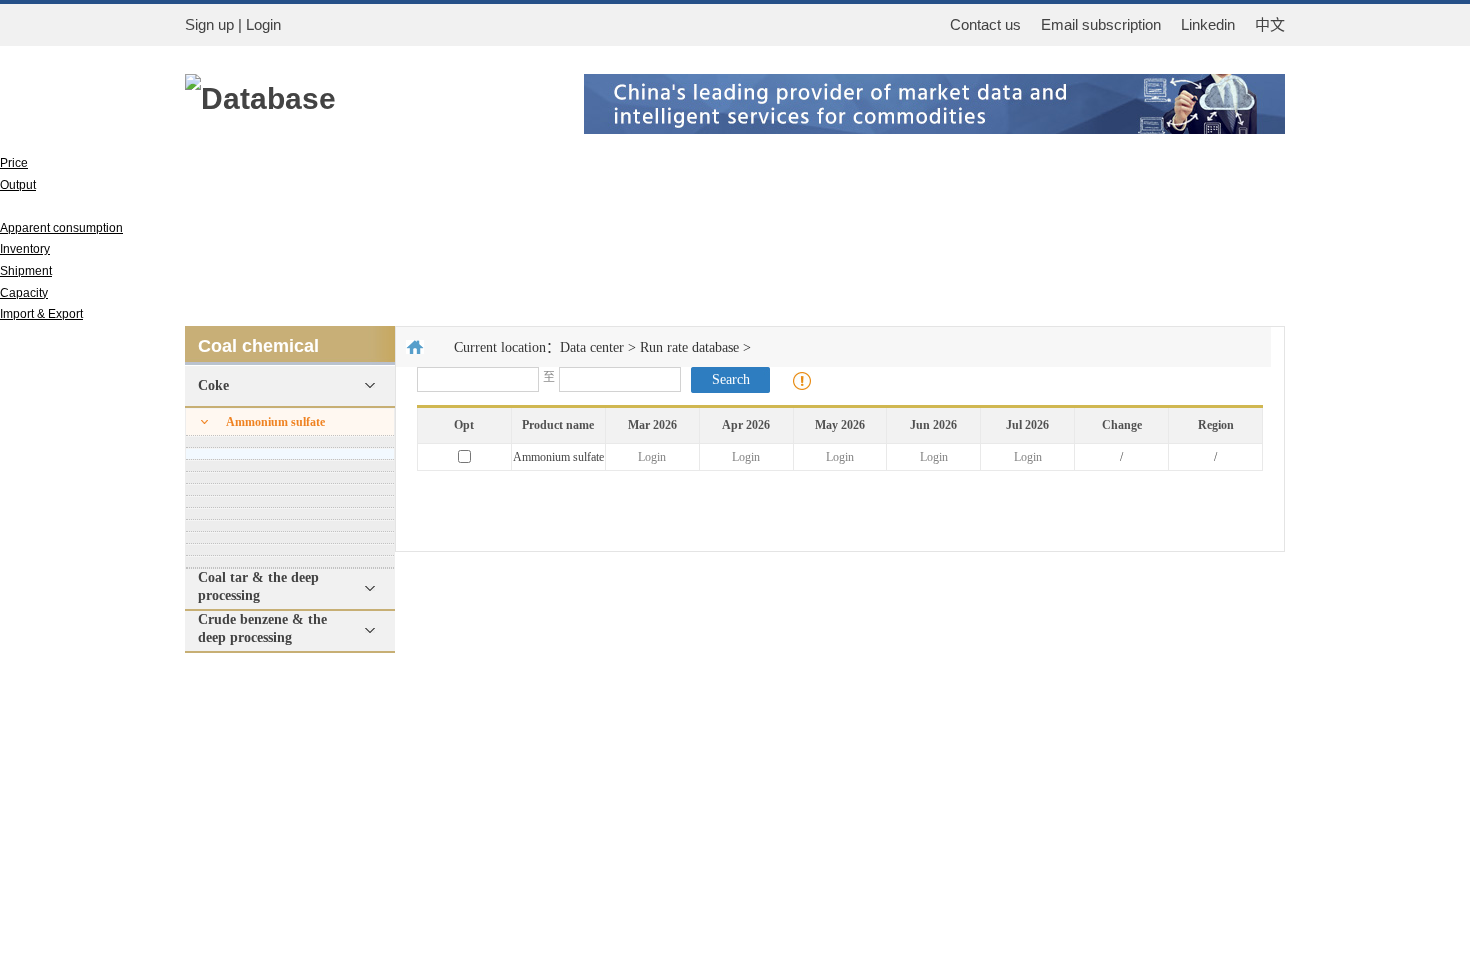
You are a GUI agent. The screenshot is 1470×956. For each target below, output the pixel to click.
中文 (1270, 25)
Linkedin (1208, 24)
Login (652, 457)
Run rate (24, 206)
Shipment (26, 271)
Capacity (24, 293)
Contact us (985, 24)
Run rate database (689, 347)
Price (14, 163)
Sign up (209, 24)
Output (18, 185)
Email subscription (1101, 24)
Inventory (25, 249)
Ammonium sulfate (275, 422)
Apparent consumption (61, 228)
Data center (592, 347)
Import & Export (41, 314)
